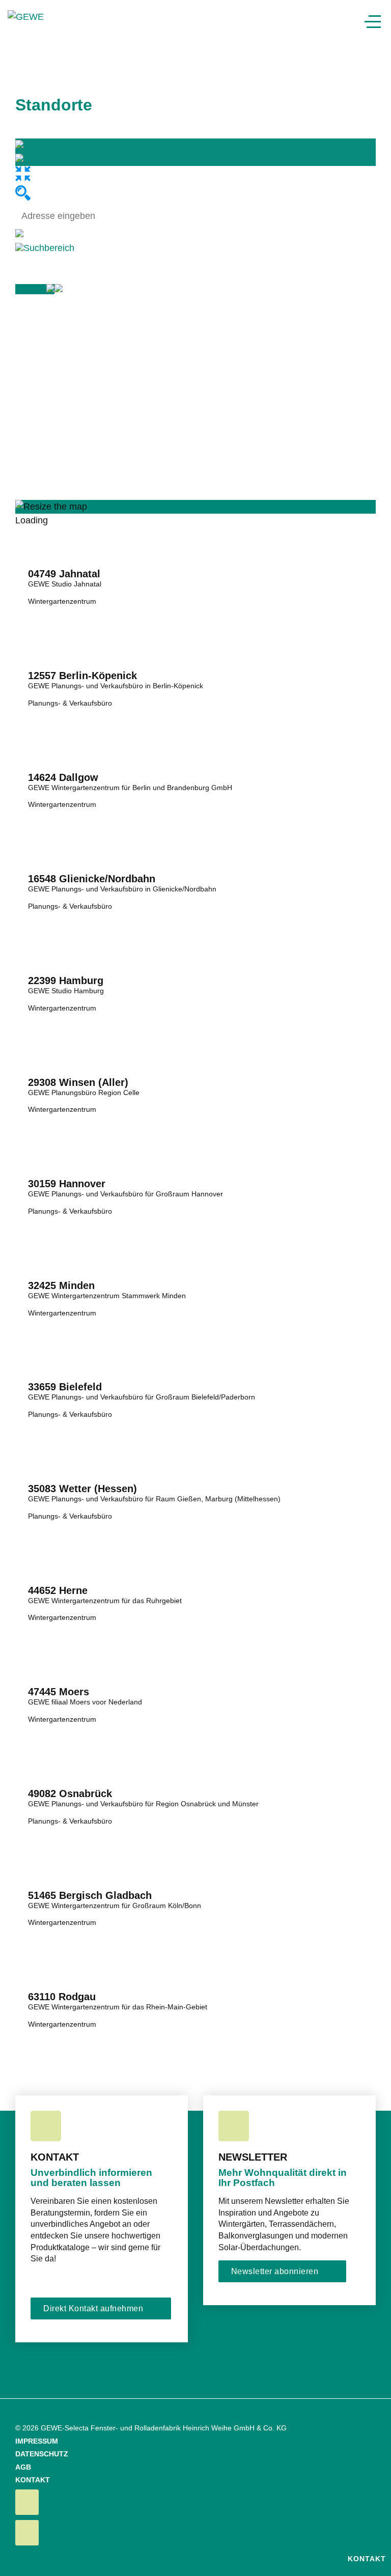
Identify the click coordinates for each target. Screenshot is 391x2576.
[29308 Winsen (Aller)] (195, 1043)
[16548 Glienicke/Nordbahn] (195, 839)
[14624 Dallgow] (195, 738)
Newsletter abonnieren (275, 2271)
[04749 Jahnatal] (195, 534)
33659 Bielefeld (65, 1387)
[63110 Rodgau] (195, 1957)
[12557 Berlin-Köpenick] (195, 636)
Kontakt (366, 2559)
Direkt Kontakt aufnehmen (93, 2308)
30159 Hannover (67, 1184)
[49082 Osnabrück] (195, 1754)
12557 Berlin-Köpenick (82, 676)
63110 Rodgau (62, 1997)
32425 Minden (61, 1285)
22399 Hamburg (66, 981)
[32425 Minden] (195, 1246)
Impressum (37, 2441)
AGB (23, 2467)
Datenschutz (42, 2454)
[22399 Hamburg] (195, 941)
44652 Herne (58, 1590)
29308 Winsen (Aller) (78, 1082)
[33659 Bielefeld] (195, 1347)
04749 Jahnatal (64, 574)
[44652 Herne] (195, 1551)
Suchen (31, 289)
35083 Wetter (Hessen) (82, 1489)
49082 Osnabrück (70, 1794)
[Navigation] (373, 22)
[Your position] (19, 234)
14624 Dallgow (63, 777)
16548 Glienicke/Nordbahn (92, 879)
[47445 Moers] (195, 1652)
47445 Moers (59, 1692)
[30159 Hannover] (195, 1144)
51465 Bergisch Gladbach (90, 1895)
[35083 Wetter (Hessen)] (195, 1449)
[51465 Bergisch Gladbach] (195, 1856)
